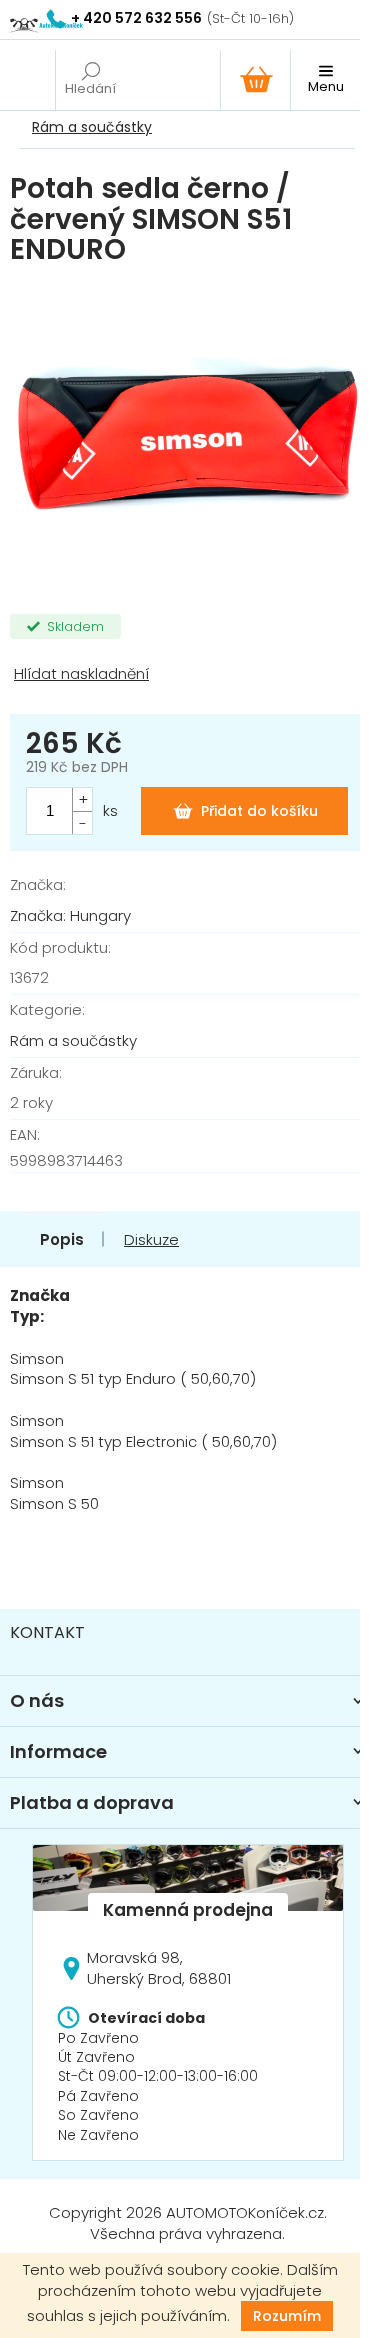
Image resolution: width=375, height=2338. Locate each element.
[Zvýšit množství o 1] (82, 799)
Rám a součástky (73, 1040)
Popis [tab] (62, 1239)
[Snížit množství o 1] (82, 822)
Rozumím (287, 2316)
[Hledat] (90, 80)
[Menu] (325, 80)
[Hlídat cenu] (187, 674)
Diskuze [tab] (151, 1239)
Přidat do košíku (259, 811)
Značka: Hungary (70, 915)
